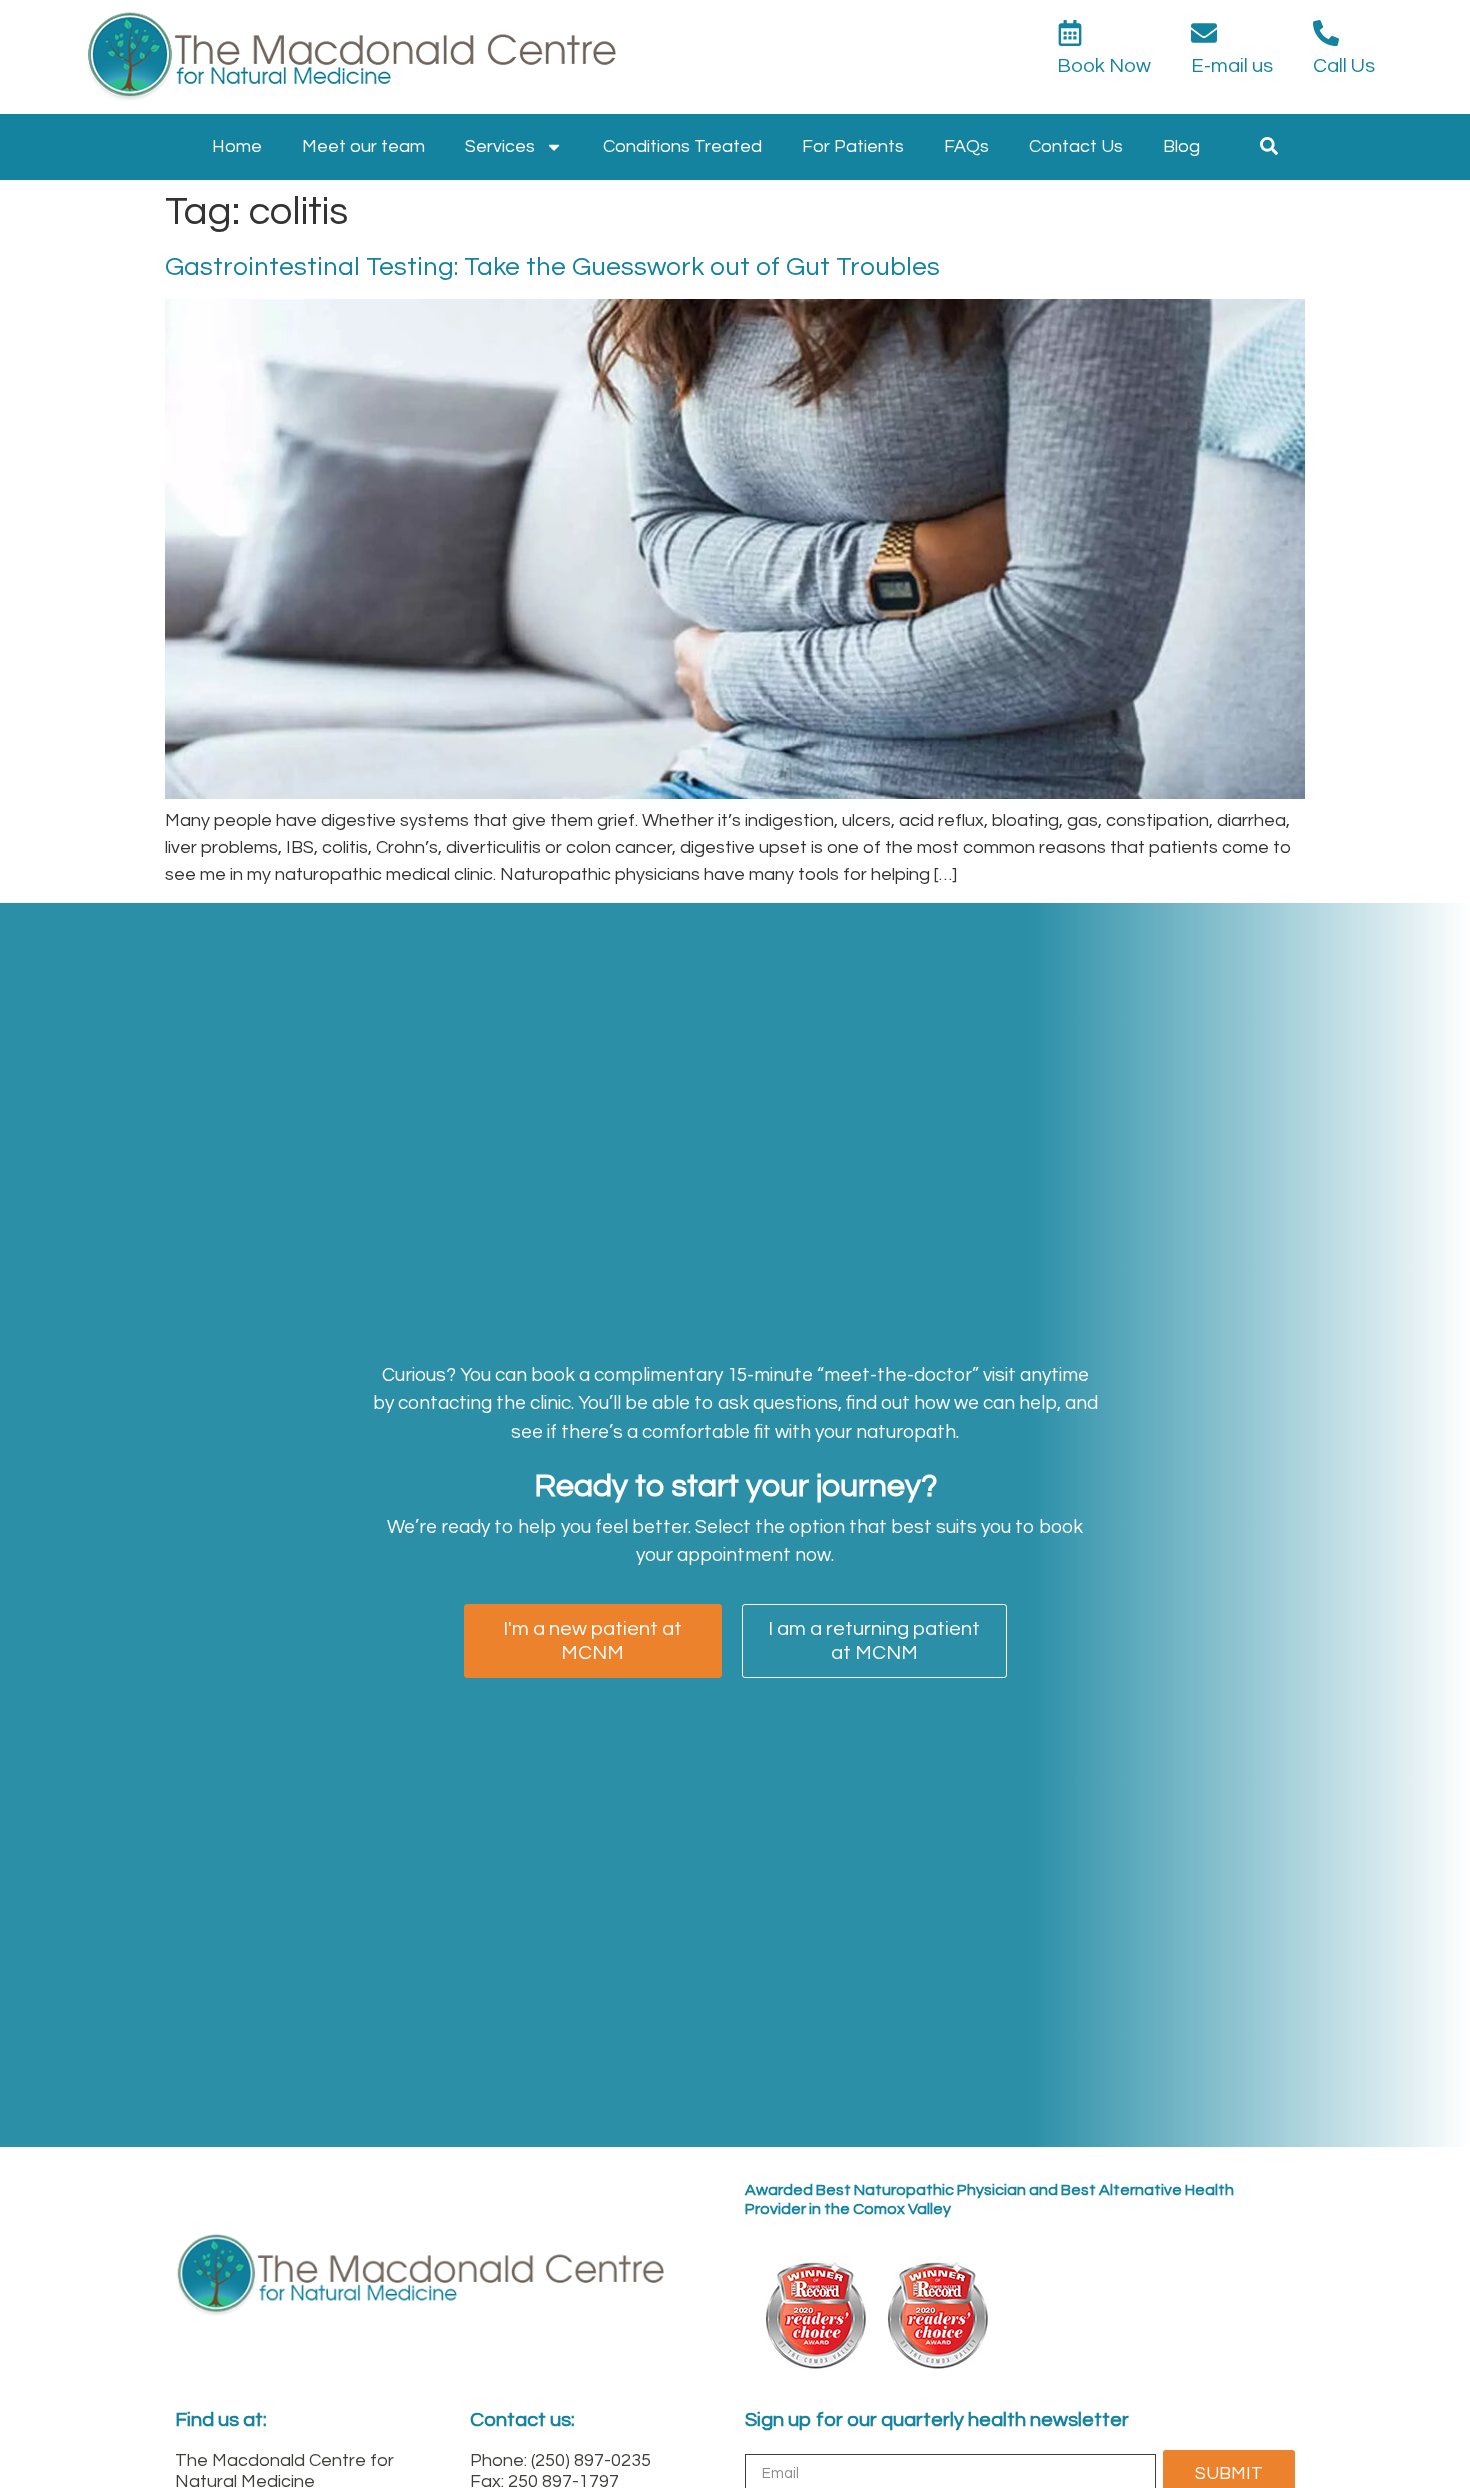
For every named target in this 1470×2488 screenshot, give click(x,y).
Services (500, 146)
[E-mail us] (1204, 33)
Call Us (1344, 66)
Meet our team (363, 146)
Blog (1181, 146)
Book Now (1104, 66)
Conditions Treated (682, 146)
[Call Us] (1326, 33)
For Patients (853, 146)
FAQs (966, 146)
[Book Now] (1070, 33)
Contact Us (1076, 146)
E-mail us (1232, 66)
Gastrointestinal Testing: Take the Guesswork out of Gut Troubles (552, 267)
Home (237, 146)
